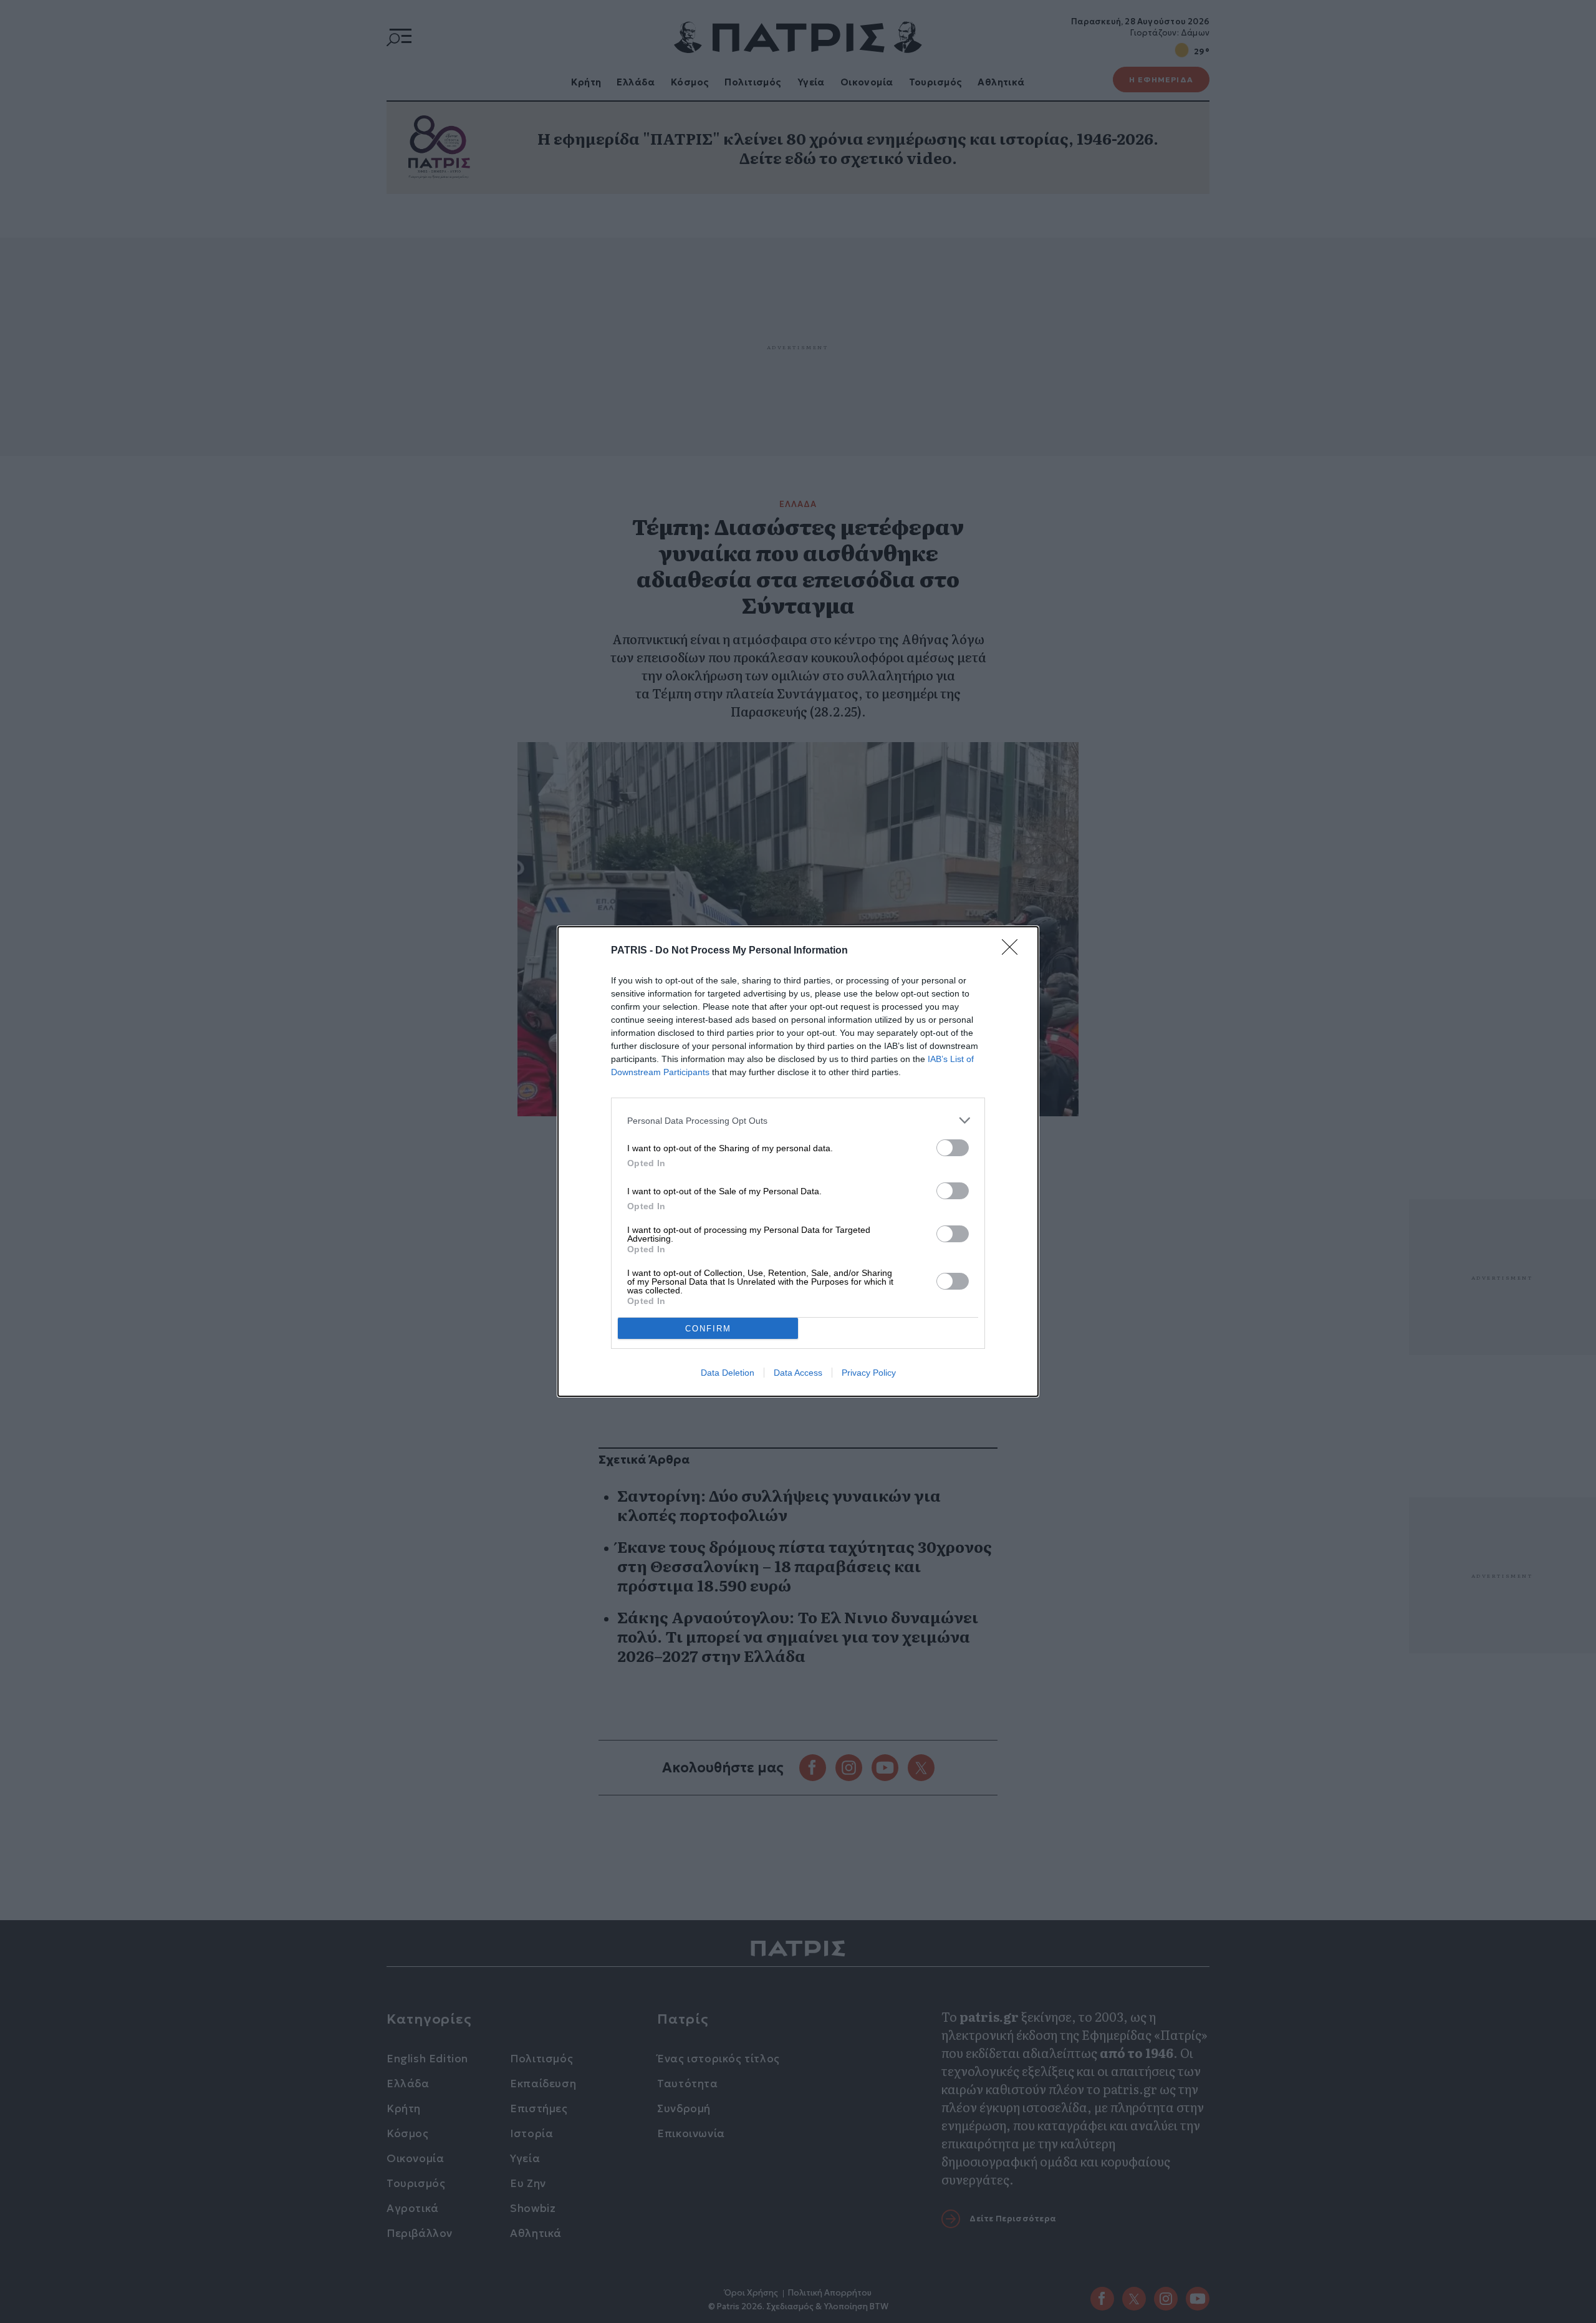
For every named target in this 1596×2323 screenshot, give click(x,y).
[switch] (953, 1148)
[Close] (1014, 951)
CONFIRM (708, 1329)
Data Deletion (728, 1373)
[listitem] (798, 1120)
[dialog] (798, 1161)
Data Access (798, 1373)
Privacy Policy (869, 1373)
